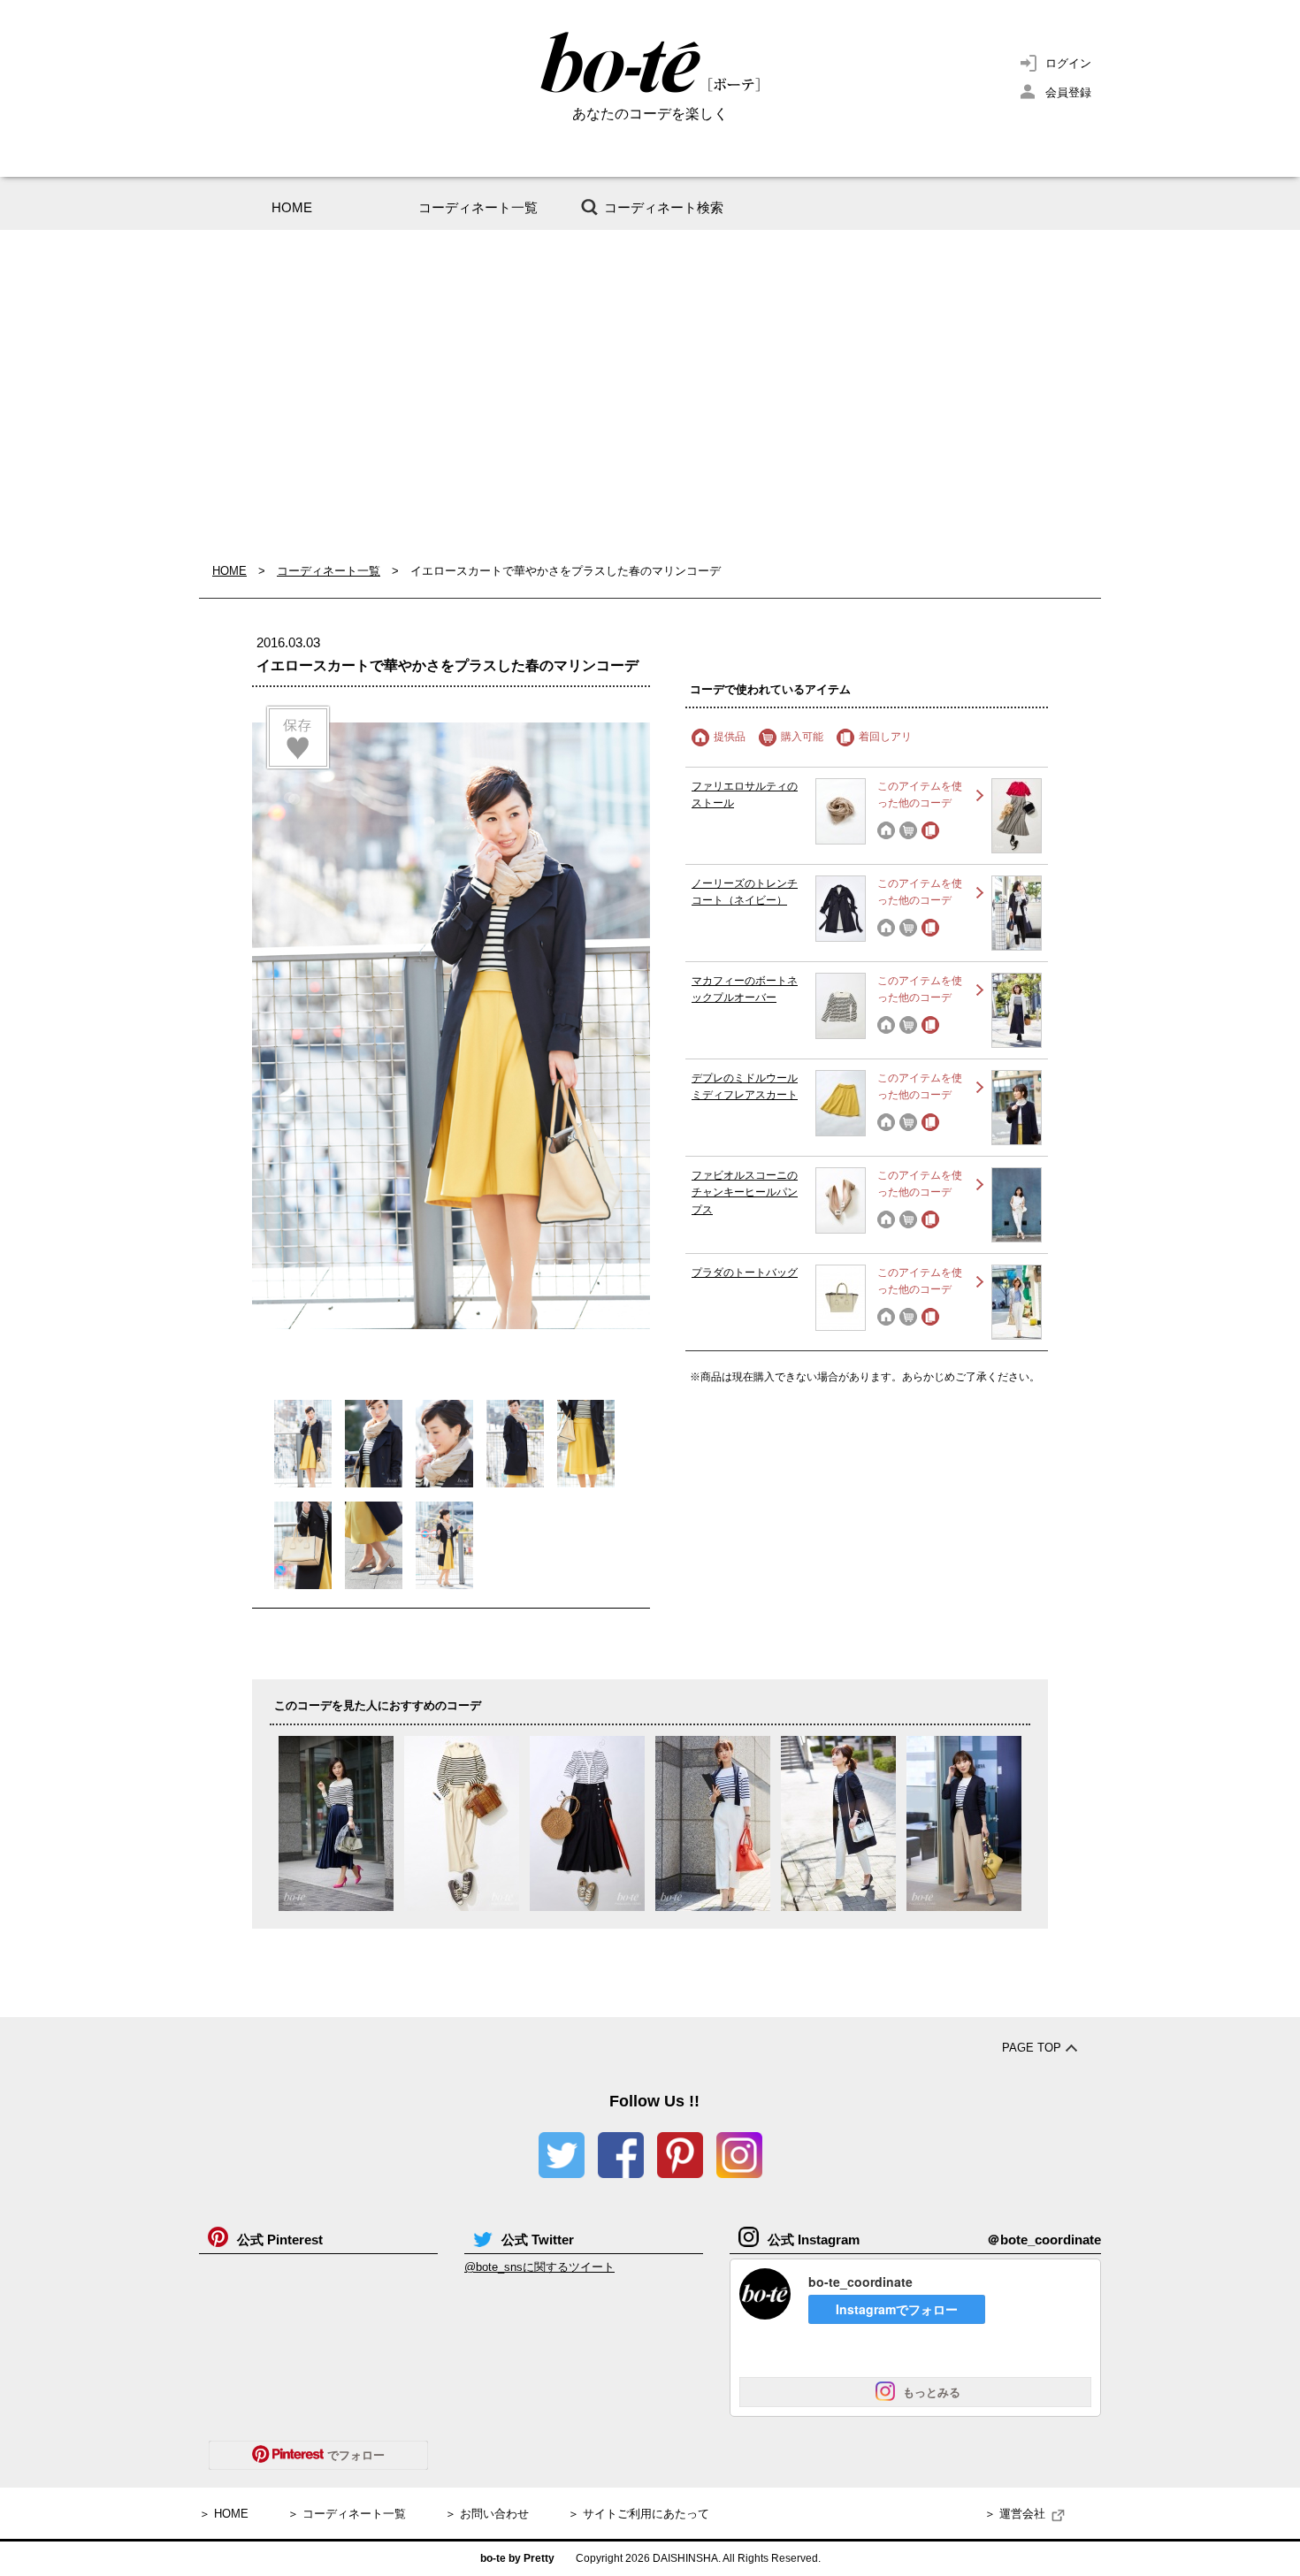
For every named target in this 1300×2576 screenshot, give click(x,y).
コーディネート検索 (664, 207)
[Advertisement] (650, 396)
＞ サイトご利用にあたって (639, 2514)
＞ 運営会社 (1015, 2514)
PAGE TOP (1032, 2048)
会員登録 (1068, 92)
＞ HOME (224, 2514)
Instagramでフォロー (897, 2309)
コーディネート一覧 (478, 207)
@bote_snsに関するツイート (539, 2267)
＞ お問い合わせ (487, 2514)
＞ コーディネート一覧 (347, 2514)
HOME (292, 207)
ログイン (1068, 63)
